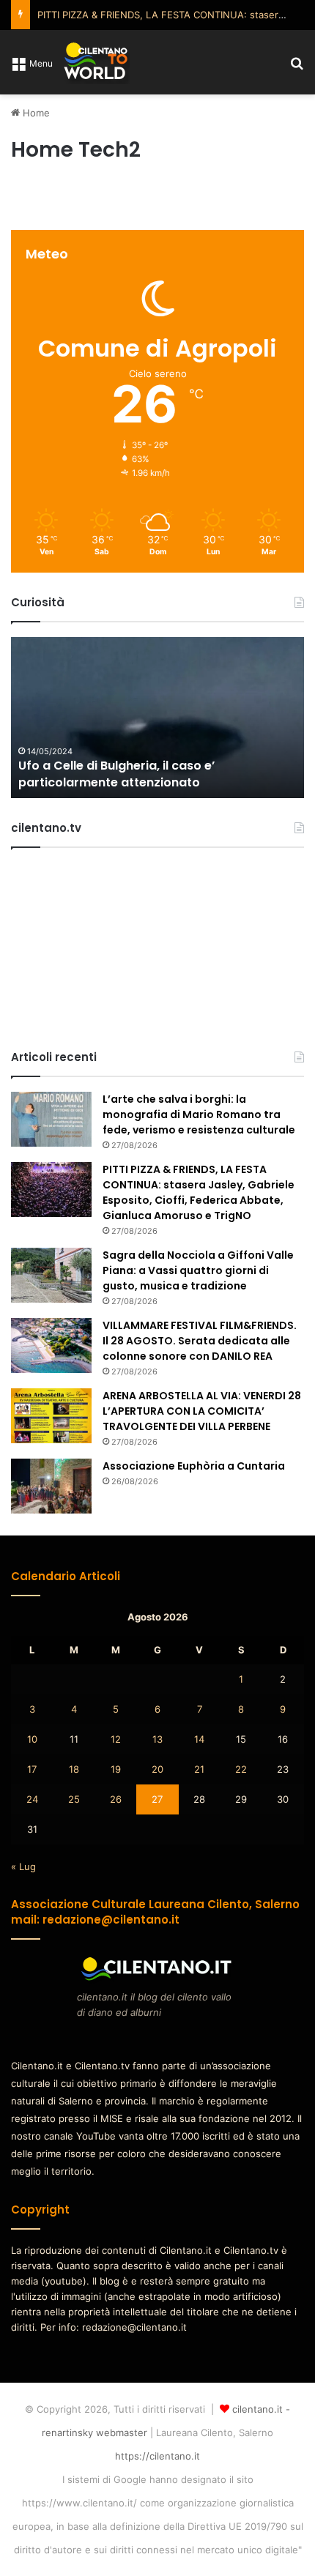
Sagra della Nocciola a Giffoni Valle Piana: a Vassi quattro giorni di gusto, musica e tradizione (198, 1270)
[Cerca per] (297, 68)
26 (116, 1799)
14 (199, 1739)
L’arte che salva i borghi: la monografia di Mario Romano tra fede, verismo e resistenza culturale (199, 1114)
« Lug (23, 1866)
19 (116, 1769)
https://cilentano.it (157, 2456)
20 (157, 1769)
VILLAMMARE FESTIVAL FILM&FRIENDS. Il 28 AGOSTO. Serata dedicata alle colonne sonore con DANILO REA (200, 1341)
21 (199, 1769)
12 (116, 1739)
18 (74, 1769)
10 (32, 1739)
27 (157, 1799)
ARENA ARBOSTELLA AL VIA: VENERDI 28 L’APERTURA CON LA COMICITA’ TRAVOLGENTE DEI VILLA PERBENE (202, 1411)
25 (74, 1799)
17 (32, 1769)
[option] (157, 718)
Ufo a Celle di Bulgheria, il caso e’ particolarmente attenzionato (116, 774)
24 (32, 1799)
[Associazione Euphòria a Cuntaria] (51, 1486)
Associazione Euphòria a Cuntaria (194, 1466)
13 (157, 1739)
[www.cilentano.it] (97, 62)
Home (35, 113)
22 (241, 1769)
